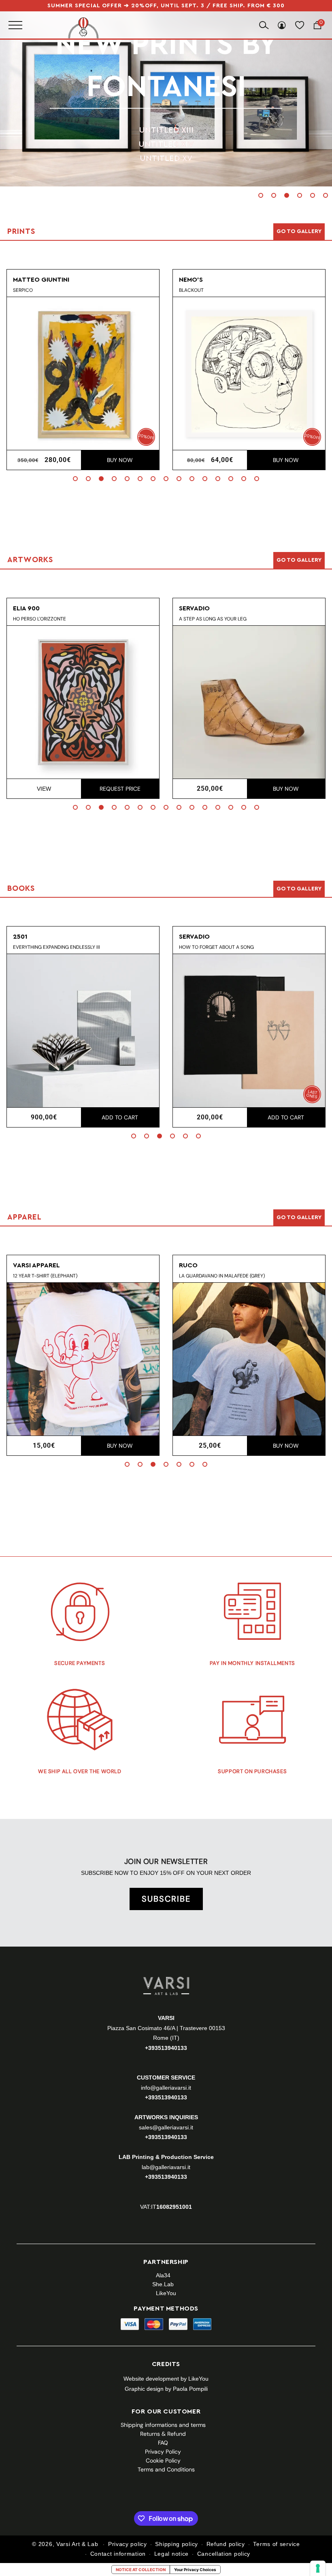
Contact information (118, 2554)
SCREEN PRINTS (166, 109)
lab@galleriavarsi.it (166, 2167)
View (44, 789)
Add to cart (120, 1117)
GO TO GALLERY (299, 1217)
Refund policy (226, 2544)
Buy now (120, 460)
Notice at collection (141, 2570)
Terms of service (276, 2544)
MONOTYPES (166, 123)
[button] (261, 195)
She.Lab (163, 2284)
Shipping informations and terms (163, 2425)
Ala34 (163, 2275)
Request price (120, 789)
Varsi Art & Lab (77, 2544)
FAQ (163, 2443)
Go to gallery (299, 231)
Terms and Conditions (166, 2469)
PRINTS (166, 66)
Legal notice (171, 2554)
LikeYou (166, 2293)
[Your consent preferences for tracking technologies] (318, 2568)
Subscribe (166, 1899)
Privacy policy (128, 2544)
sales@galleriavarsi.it (166, 2127)
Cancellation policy (224, 2554)
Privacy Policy (163, 2452)
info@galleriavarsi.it (166, 2088)
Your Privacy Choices (195, 2570)
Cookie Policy (163, 2460)
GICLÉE (166, 137)
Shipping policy (177, 2544)
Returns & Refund (163, 2434)
